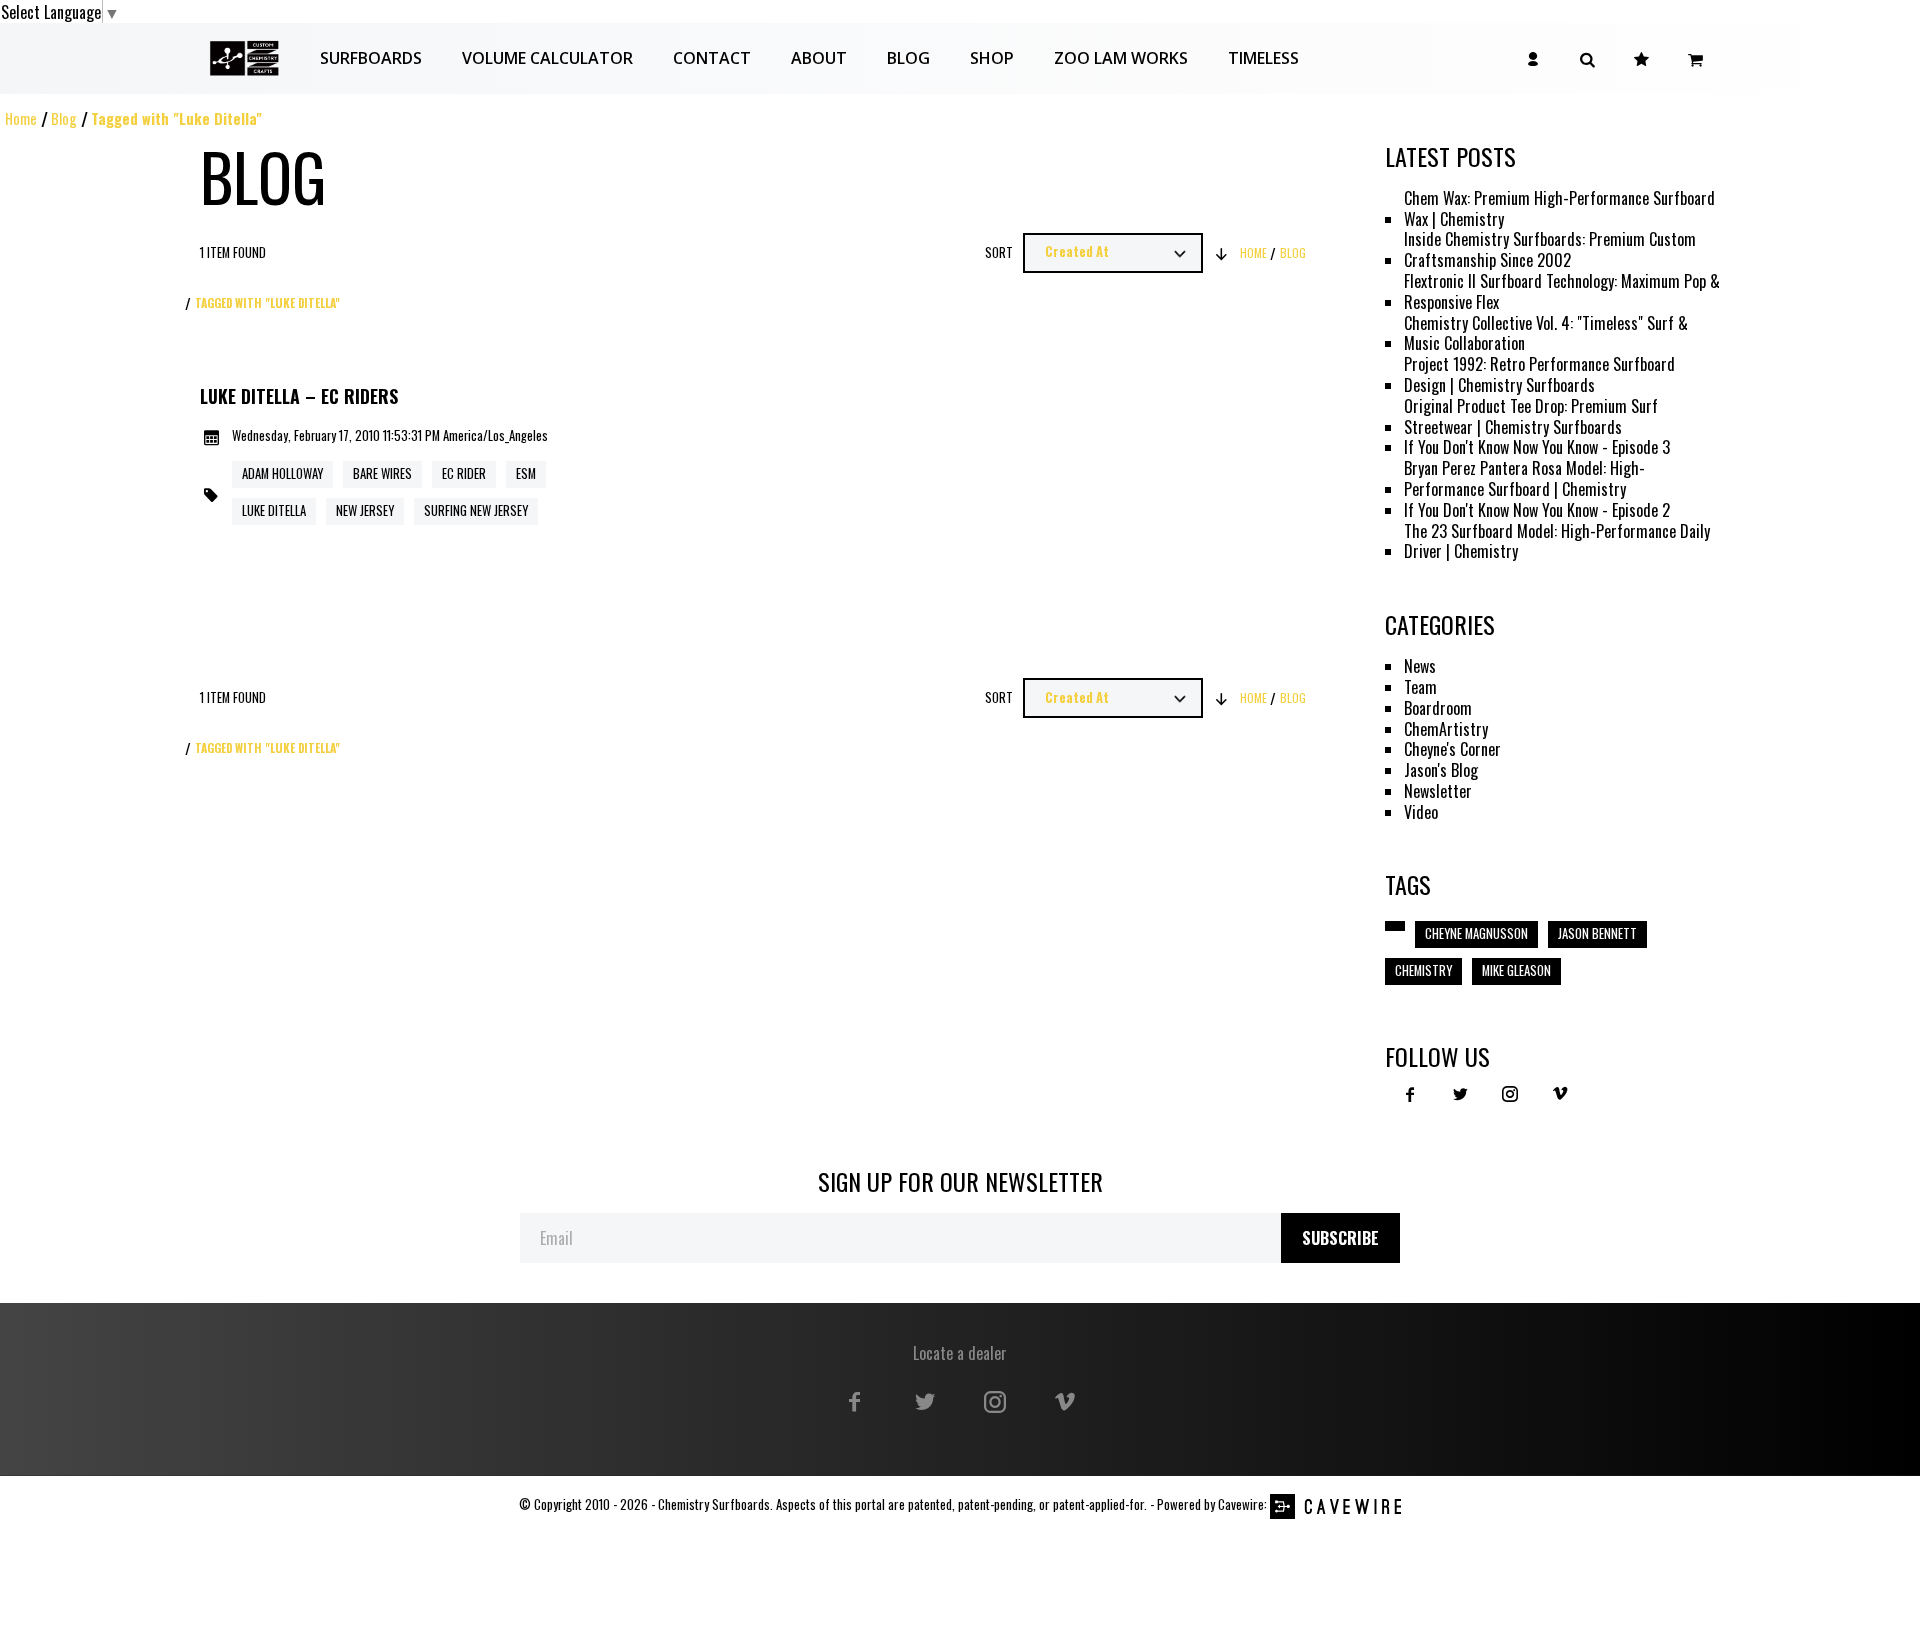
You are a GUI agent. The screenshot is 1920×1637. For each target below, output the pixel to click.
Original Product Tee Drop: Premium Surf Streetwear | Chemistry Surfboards (1531, 417)
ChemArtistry (1446, 729)
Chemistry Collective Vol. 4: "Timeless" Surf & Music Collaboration (1546, 334)
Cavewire (1241, 1504)
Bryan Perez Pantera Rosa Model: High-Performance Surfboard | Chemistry (1524, 479)
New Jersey (365, 510)
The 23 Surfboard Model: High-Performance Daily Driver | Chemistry (1557, 542)
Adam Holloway (282, 473)
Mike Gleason (1516, 970)
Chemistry (1423, 970)
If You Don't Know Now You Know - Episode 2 (1537, 510)
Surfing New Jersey (476, 510)
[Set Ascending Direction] (1222, 253)
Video (1421, 812)
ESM (526, 473)
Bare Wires (382, 473)
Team (1420, 687)
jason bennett (1597, 933)
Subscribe (1340, 1238)
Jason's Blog (1441, 770)
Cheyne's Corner (1452, 749)
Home (21, 118)
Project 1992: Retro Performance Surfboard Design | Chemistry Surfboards (1539, 375)
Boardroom (1438, 708)
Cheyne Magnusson (1476, 933)
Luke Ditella (274, 510)
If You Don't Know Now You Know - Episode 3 (1537, 447)
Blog (64, 118)
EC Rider (464, 473)
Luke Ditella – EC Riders (299, 397)
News (1420, 666)
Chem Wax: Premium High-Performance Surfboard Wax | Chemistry (1559, 209)
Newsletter (1438, 791)
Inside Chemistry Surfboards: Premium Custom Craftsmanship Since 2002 (1550, 250)
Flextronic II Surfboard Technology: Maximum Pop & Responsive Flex (1562, 292)
